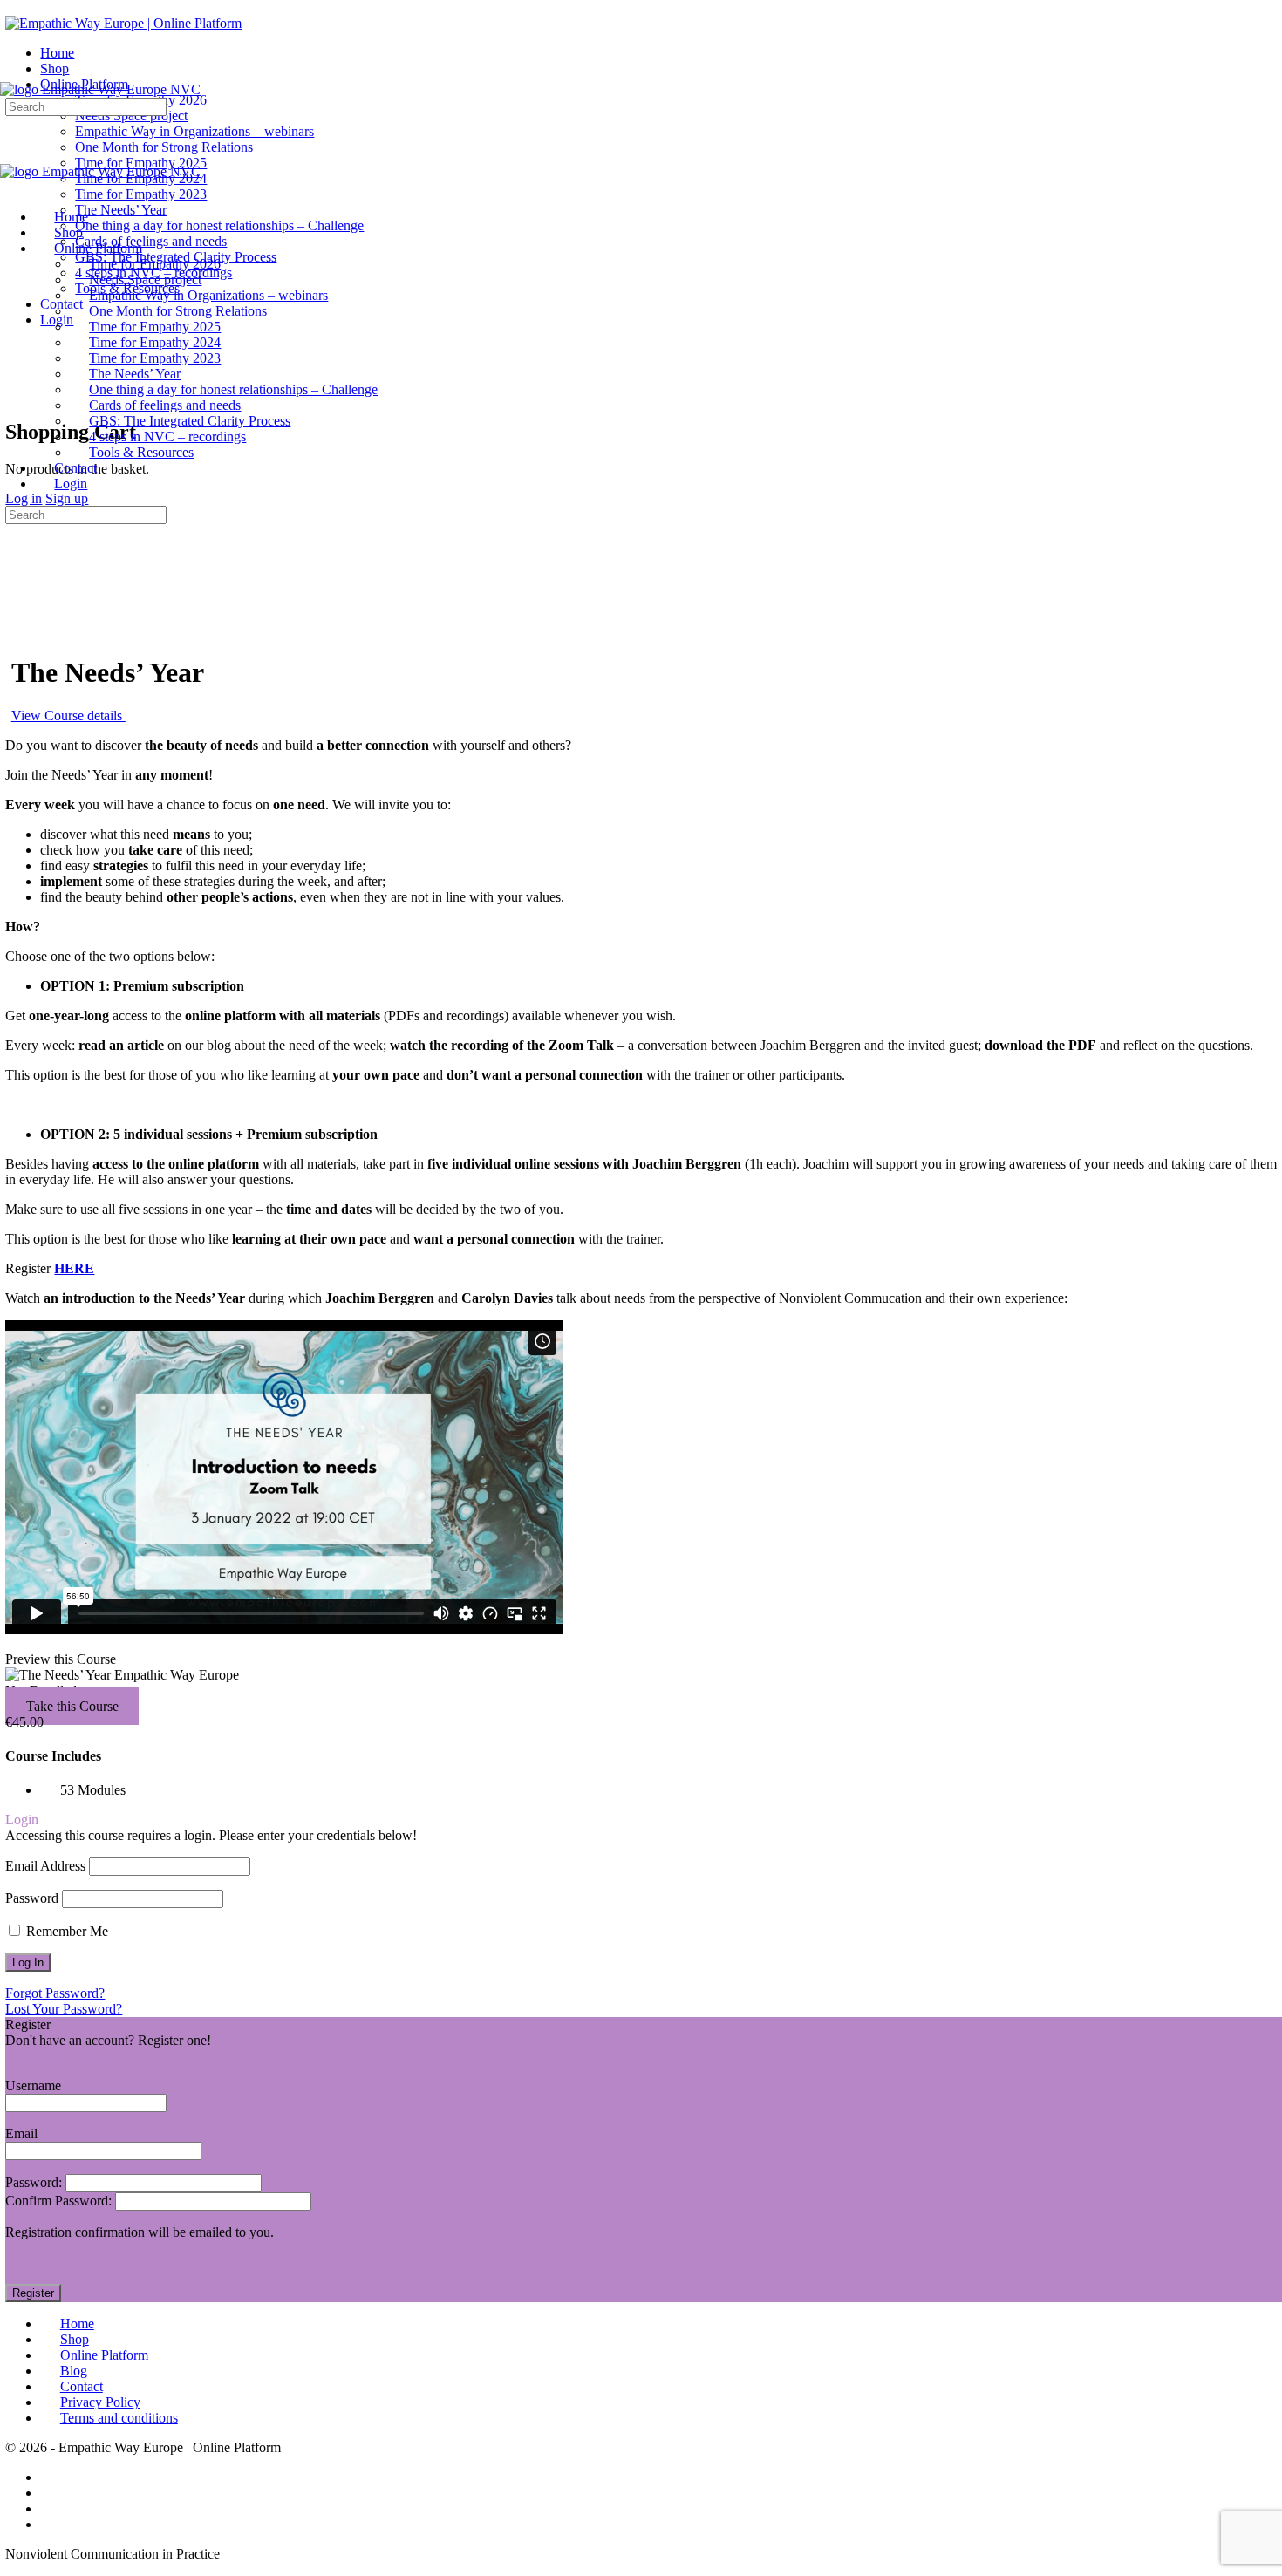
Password (32, 1898)
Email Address (45, 1866)
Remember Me (65, 1931)
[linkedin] (50, 2508)
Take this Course (72, 1706)
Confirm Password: (60, 2201)
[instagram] (50, 2493)
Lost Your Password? (64, 2009)
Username (33, 2085)
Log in (24, 498)
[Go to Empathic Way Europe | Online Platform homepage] (123, 23)
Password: (35, 2182)
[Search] (15, 379)
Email (21, 2133)
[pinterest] (50, 2524)
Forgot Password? (55, 1993)
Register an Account (61, 2056)
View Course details (68, 716)
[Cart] (15, 395)
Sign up (67, 498)
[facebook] (50, 2477)
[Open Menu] (10, 74)
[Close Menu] (10, 187)
